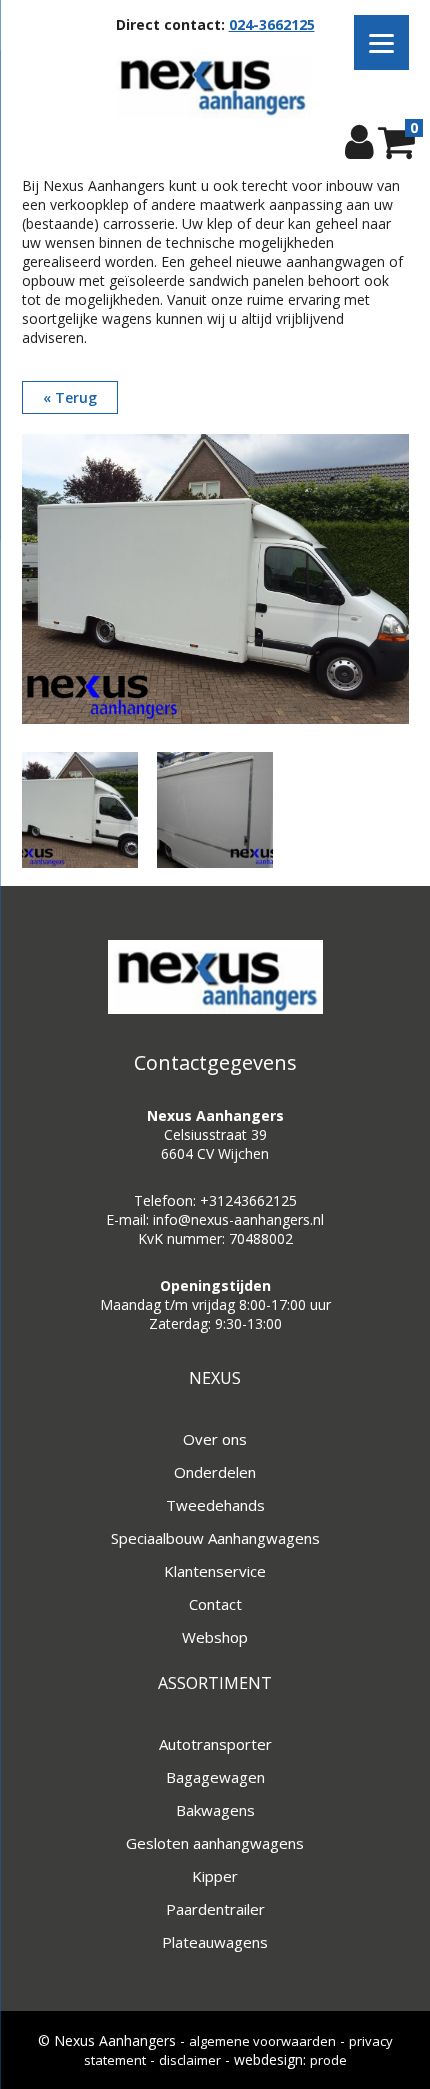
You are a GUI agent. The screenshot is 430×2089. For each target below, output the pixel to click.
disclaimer (190, 2060)
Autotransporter (215, 1744)
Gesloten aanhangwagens (215, 1843)
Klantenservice (215, 1571)
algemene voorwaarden (262, 2041)
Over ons (215, 1439)
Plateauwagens (215, 1942)
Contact (215, 1604)
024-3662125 (272, 24)
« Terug (70, 397)
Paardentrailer (215, 1909)
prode (328, 2060)
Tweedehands (215, 1505)
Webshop (215, 1637)
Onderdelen (215, 1472)
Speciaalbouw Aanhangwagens (215, 1538)
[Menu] (381, 42)
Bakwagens (215, 1810)
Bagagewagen (215, 1777)
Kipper (215, 1876)
